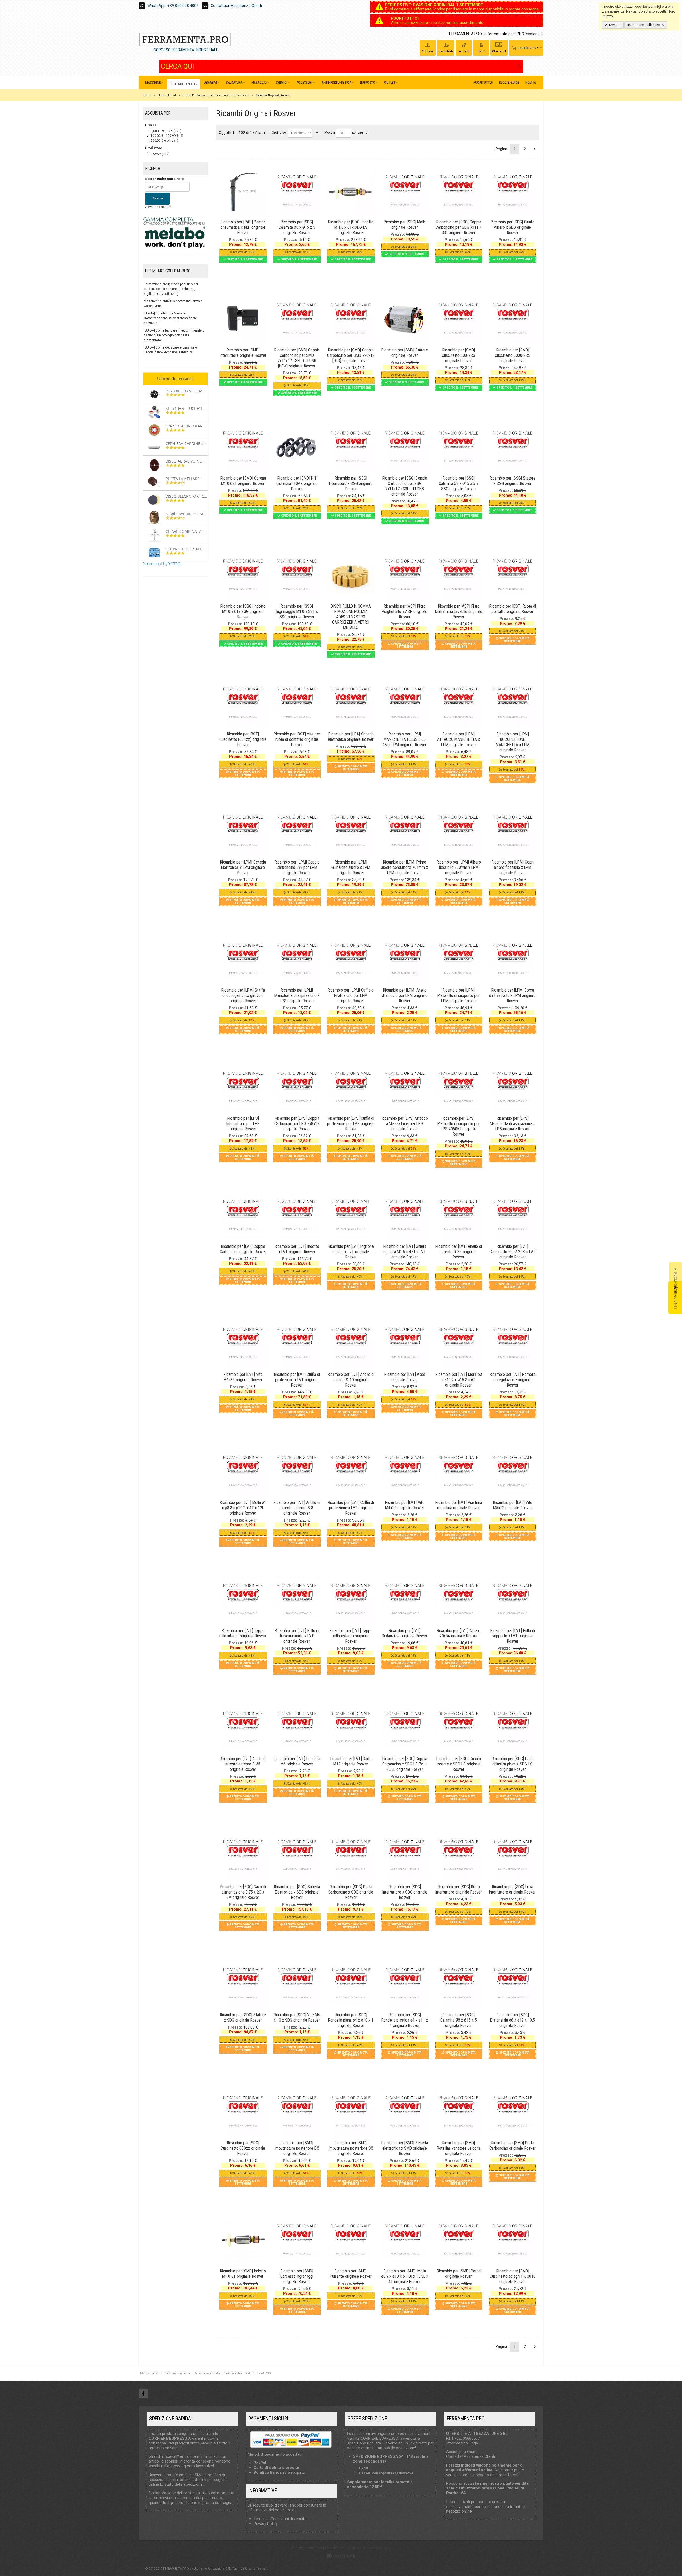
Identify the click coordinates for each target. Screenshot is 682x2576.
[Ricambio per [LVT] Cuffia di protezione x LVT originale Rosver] (297, 1344)
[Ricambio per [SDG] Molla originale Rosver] (405, 191)
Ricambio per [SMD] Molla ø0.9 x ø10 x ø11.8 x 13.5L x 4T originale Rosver (405, 2276)
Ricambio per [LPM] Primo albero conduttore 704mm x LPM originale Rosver (405, 867)
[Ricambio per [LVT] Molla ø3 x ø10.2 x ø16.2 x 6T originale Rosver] (458, 1344)
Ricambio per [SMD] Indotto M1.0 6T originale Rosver (243, 2274)
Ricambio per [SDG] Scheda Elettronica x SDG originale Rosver (297, 1892)
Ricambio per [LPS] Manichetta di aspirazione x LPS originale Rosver (512, 1124)
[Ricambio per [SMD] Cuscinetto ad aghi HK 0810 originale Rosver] (513, 2240)
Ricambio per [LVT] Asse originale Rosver (405, 1377)
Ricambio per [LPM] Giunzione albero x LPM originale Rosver (351, 867)
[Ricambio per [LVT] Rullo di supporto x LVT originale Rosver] (513, 1600)
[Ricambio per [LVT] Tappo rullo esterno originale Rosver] (351, 1600)
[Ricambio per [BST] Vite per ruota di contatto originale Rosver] (297, 703)
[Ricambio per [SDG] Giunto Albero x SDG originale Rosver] (513, 191)
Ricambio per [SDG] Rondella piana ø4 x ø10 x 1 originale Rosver (351, 2020)
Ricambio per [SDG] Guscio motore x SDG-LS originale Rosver (458, 1764)
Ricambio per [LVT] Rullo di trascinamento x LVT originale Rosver (297, 1636)
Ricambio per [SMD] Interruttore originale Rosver (243, 353)
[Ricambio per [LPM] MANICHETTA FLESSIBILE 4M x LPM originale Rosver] (405, 703)
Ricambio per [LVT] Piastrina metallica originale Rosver (458, 1505)
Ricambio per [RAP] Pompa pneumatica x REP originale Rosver (243, 227)
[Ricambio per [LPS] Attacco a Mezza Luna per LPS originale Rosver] (405, 1087)
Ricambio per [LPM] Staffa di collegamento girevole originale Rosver (243, 995)
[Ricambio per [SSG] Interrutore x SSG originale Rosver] (351, 447)
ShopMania (335, 2548)
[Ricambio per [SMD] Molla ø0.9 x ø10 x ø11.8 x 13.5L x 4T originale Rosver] (405, 2240)
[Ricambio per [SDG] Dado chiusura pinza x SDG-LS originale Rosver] (513, 1728)
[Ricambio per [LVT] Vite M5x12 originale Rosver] (513, 1472)
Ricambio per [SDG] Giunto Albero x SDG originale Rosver (512, 227)
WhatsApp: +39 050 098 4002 (173, 6)
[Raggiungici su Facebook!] (143, 2394)
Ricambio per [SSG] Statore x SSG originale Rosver (512, 481)
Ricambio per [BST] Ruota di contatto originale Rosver (513, 609)
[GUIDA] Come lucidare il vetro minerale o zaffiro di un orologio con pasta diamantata (174, 335)
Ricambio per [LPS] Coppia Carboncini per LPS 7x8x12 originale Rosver (297, 1124)
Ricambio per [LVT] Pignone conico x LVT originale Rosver (351, 1252)
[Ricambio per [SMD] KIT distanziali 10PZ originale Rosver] (297, 447)
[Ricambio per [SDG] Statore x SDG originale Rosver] (243, 1984)
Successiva (535, 149)
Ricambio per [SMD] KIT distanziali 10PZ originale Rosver (297, 483)
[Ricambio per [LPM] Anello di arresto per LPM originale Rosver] (405, 959)
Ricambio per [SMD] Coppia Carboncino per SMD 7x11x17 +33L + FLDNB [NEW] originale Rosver (297, 358)
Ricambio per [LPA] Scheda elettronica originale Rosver (351, 737)
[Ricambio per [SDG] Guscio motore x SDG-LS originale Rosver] (458, 1728)
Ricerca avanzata (207, 2373)
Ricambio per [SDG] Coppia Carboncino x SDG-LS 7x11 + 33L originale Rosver (405, 1764)
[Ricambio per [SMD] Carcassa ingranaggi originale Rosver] (297, 2240)
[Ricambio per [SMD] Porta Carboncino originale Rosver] (513, 2112)
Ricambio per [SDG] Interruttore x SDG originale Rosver (405, 1892)
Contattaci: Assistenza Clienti (236, 6)
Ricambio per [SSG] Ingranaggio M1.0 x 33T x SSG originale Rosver (297, 612)
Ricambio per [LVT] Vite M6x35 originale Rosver (243, 1377)
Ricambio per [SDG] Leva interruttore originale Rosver (512, 1889)
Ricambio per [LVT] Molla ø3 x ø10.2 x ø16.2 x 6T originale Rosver (459, 1380)
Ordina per (279, 133)
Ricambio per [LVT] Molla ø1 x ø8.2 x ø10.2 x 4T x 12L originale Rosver (243, 1508)
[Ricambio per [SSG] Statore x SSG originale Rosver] (513, 447)
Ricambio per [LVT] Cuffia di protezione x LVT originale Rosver (297, 1380)
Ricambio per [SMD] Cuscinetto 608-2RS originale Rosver (458, 355)
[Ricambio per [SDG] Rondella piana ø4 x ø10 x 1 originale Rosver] (351, 1984)
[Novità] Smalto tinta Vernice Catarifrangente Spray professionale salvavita (170, 318)
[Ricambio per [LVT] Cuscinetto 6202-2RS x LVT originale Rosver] (513, 1216)
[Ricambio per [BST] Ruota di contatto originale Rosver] (513, 575)
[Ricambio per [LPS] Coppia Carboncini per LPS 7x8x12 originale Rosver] (297, 1087)
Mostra (330, 133)
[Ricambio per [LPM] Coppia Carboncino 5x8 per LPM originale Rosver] (297, 831)
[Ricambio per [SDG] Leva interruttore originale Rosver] (513, 1856)
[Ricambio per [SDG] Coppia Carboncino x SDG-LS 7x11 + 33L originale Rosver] (405, 1728)
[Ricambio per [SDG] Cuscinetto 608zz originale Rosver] (243, 2112)
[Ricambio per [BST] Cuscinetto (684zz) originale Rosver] (243, 703)
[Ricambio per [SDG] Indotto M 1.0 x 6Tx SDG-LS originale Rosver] (351, 191)
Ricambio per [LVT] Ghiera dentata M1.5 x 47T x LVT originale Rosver (405, 1252)
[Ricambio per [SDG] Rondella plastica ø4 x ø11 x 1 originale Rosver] (405, 1984)
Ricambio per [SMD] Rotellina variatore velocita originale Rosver (459, 2148)
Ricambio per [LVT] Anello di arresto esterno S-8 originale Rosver (297, 1508)
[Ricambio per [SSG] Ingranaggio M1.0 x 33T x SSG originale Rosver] (297, 575)
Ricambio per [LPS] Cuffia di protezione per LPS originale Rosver (351, 1124)
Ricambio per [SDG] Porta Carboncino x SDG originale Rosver (351, 1892)
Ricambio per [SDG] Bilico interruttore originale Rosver (459, 1889)
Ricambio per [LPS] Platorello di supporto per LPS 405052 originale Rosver (459, 1126)
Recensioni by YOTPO (162, 564)
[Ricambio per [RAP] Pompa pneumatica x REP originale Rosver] (243, 191)
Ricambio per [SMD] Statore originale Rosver (405, 353)
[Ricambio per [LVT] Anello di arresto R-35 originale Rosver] (458, 1216)
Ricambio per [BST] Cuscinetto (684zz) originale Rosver (243, 739)
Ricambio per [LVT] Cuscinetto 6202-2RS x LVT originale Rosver (512, 1252)
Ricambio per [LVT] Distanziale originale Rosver (405, 1633)
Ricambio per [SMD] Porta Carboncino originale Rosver (513, 2146)
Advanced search (158, 207)
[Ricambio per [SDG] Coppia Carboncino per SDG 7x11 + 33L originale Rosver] (458, 191)
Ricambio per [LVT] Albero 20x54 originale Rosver (458, 1633)
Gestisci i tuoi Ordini (238, 2373)
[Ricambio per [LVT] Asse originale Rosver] (405, 1344)
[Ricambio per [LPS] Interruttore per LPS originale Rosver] (243, 1087)
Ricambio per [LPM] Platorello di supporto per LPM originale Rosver (459, 995)
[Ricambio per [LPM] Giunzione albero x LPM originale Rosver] (351, 831)
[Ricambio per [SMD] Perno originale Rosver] (458, 2240)
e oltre (162, 141)
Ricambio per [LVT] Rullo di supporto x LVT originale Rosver (513, 1636)
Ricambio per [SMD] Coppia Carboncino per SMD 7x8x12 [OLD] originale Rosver (351, 355)
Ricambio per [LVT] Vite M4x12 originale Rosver (405, 1505)
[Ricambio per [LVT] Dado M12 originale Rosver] (351, 1728)
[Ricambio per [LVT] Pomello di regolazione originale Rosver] (513, 1344)
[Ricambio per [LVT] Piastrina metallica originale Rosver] (458, 1472)
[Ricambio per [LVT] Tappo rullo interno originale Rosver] (243, 1600)
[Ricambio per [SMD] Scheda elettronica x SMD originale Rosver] (405, 2112)
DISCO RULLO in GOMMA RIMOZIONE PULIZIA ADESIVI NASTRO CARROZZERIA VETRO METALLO (351, 617)
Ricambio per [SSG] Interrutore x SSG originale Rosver (351, 483)
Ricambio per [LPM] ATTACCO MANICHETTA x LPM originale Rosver (458, 739)
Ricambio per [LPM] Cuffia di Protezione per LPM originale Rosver (351, 995)
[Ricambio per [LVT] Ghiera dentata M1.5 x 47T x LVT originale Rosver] (405, 1216)
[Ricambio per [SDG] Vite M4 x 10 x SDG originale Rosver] (297, 1984)
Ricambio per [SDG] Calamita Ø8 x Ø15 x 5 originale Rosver (297, 227)
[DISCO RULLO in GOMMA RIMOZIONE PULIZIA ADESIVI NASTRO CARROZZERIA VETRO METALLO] (351, 575)
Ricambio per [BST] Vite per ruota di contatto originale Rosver (297, 739)
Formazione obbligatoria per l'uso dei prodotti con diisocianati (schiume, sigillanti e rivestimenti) (171, 289)
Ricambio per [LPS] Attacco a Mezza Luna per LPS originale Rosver (405, 1124)
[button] (676, 1288)
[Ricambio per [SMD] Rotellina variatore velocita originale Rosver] (458, 2112)
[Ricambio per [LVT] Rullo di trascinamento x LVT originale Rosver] (297, 1600)
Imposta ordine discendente (317, 133)
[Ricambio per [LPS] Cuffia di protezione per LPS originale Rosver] (351, 1087)
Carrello (523, 48)
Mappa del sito (151, 2373)
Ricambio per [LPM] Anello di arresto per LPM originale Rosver (405, 995)
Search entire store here (165, 179)
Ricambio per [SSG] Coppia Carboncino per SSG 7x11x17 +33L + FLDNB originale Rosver (405, 486)
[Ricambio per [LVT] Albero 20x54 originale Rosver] (458, 1600)
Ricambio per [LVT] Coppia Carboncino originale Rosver (243, 1249)
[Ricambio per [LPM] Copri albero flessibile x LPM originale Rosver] (513, 831)
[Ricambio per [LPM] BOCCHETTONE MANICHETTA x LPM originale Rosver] (513, 703)
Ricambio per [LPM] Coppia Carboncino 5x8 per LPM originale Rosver (297, 867)
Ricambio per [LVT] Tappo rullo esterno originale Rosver (351, 1636)
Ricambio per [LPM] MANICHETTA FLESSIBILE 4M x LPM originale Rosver (405, 739)
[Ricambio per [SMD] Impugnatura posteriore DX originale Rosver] (297, 2112)
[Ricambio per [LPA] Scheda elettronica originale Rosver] (351, 703)
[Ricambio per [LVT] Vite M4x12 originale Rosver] (405, 1472)
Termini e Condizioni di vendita (280, 2519)
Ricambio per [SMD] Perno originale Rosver (459, 2274)
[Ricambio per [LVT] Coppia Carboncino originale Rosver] (243, 1216)
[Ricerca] (519, 66)
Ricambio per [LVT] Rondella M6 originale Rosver (297, 1761)
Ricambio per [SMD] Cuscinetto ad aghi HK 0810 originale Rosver (513, 2276)
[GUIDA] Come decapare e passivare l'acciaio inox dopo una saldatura (170, 350)
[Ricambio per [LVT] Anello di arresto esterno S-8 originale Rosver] (297, 1472)
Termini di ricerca (178, 2373)
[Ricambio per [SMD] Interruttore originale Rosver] (243, 319)
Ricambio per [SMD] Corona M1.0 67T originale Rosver (243, 481)
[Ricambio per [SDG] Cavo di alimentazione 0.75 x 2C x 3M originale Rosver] (243, 1856)
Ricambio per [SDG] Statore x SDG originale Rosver (243, 2017)
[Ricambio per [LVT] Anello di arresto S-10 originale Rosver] (351, 1344)
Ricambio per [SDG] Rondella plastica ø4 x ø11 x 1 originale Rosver (405, 2020)
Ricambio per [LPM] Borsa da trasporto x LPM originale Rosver (512, 995)
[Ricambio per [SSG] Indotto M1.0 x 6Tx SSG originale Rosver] (243, 575)
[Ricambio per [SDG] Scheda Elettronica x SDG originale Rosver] (297, 1856)
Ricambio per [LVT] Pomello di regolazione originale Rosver (513, 1380)
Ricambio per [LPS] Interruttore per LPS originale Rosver (243, 1124)
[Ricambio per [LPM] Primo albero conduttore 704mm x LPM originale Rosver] (405, 831)
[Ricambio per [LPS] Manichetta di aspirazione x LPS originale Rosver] (513, 1087)
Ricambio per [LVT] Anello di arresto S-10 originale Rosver (351, 1380)
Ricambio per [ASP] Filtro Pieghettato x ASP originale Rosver (405, 612)
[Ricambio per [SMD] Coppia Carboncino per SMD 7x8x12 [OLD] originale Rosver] (351, 319)
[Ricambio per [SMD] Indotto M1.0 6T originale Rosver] (243, 2240)
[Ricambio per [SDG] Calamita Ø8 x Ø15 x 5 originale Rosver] (297, 191)
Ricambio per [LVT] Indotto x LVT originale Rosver (297, 1249)
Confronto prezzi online (369, 2548)
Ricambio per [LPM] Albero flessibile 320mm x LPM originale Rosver (459, 867)
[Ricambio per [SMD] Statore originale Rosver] (405, 319)
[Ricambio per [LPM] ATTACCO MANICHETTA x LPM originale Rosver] (458, 703)
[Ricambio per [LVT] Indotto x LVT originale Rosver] (297, 1216)
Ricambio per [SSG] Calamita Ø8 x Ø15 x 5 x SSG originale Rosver (458, 483)
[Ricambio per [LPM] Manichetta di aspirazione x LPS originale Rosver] (297, 959)
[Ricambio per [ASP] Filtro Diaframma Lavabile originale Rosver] (458, 575)
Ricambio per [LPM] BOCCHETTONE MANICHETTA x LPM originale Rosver (513, 742)
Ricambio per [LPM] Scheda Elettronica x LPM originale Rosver (243, 867)
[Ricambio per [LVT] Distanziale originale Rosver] (405, 1600)
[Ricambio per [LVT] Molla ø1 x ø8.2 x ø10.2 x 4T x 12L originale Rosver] (243, 1472)
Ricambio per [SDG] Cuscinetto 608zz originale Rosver (243, 2148)
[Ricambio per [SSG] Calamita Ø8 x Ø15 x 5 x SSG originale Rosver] (458, 447)
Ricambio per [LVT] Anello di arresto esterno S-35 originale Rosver (243, 1764)
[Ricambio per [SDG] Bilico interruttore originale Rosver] (458, 1856)
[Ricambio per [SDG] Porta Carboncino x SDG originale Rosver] (351, 1856)
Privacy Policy (266, 2524)
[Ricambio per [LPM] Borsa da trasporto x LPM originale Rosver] (513, 959)
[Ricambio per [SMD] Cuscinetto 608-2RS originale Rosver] (458, 319)
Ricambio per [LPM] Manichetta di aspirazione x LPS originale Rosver (297, 995)
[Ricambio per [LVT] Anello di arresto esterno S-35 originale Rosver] (243, 1728)
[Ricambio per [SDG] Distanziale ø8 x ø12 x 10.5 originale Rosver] (513, 1984)
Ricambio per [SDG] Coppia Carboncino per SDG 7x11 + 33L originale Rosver (459, 227)
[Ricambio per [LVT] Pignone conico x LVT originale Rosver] (351, 1216)
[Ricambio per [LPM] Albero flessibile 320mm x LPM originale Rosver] (458, 831)
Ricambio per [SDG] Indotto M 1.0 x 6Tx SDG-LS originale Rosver (351, 227)
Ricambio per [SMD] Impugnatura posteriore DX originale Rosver (297, 2148)
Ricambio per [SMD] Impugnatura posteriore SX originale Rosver (351, 2148)
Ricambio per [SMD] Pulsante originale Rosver (351, 2274)
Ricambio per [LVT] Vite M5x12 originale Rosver (513, 1505)
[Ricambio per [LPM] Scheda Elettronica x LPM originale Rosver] (243, 831)
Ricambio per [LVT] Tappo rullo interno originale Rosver (243, 1633)
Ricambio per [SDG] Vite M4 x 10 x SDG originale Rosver (297, 2017)
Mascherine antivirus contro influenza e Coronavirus (173, 304)
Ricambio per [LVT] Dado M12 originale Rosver (351, 1761)
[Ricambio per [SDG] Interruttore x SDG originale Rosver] (405, 1856)
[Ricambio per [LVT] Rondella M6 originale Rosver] (297, 1728)
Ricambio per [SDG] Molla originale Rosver (405, 225)
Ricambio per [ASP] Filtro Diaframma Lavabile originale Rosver (459, 612)
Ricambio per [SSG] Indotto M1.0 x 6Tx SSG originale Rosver (243, 612)
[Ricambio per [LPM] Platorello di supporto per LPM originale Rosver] (458, 959)
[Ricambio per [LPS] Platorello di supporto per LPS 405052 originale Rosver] (458, 1087)
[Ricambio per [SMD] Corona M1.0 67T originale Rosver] (243, 447)
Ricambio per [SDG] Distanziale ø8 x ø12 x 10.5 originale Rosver (513, 2020)
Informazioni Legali (463, 2443)
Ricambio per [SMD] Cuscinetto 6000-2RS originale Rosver (513, 355)
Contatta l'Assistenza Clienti (471, 2456)
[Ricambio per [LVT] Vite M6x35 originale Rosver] (243, 1344)
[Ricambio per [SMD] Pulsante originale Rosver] (351, 2240)
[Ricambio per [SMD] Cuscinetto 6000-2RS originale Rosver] (513, 319)
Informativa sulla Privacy (646, 25)
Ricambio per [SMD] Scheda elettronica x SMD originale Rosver (405, 2148)
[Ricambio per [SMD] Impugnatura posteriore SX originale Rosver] (351, 2112)
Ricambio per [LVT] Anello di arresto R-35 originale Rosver (458, 1252)
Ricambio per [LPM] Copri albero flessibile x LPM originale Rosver (512, 867)
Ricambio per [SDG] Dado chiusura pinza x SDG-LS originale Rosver (513, 1764)
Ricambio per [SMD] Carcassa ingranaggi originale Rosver (297, 2276)
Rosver (156, 154)
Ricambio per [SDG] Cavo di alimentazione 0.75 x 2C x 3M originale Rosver (243, 1892)
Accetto (614, 25)
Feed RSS (264, 2373)
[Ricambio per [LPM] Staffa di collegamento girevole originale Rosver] (243, 959)
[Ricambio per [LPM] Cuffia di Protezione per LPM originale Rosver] (351, 959)
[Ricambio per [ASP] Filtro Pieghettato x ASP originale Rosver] (405, 575)
